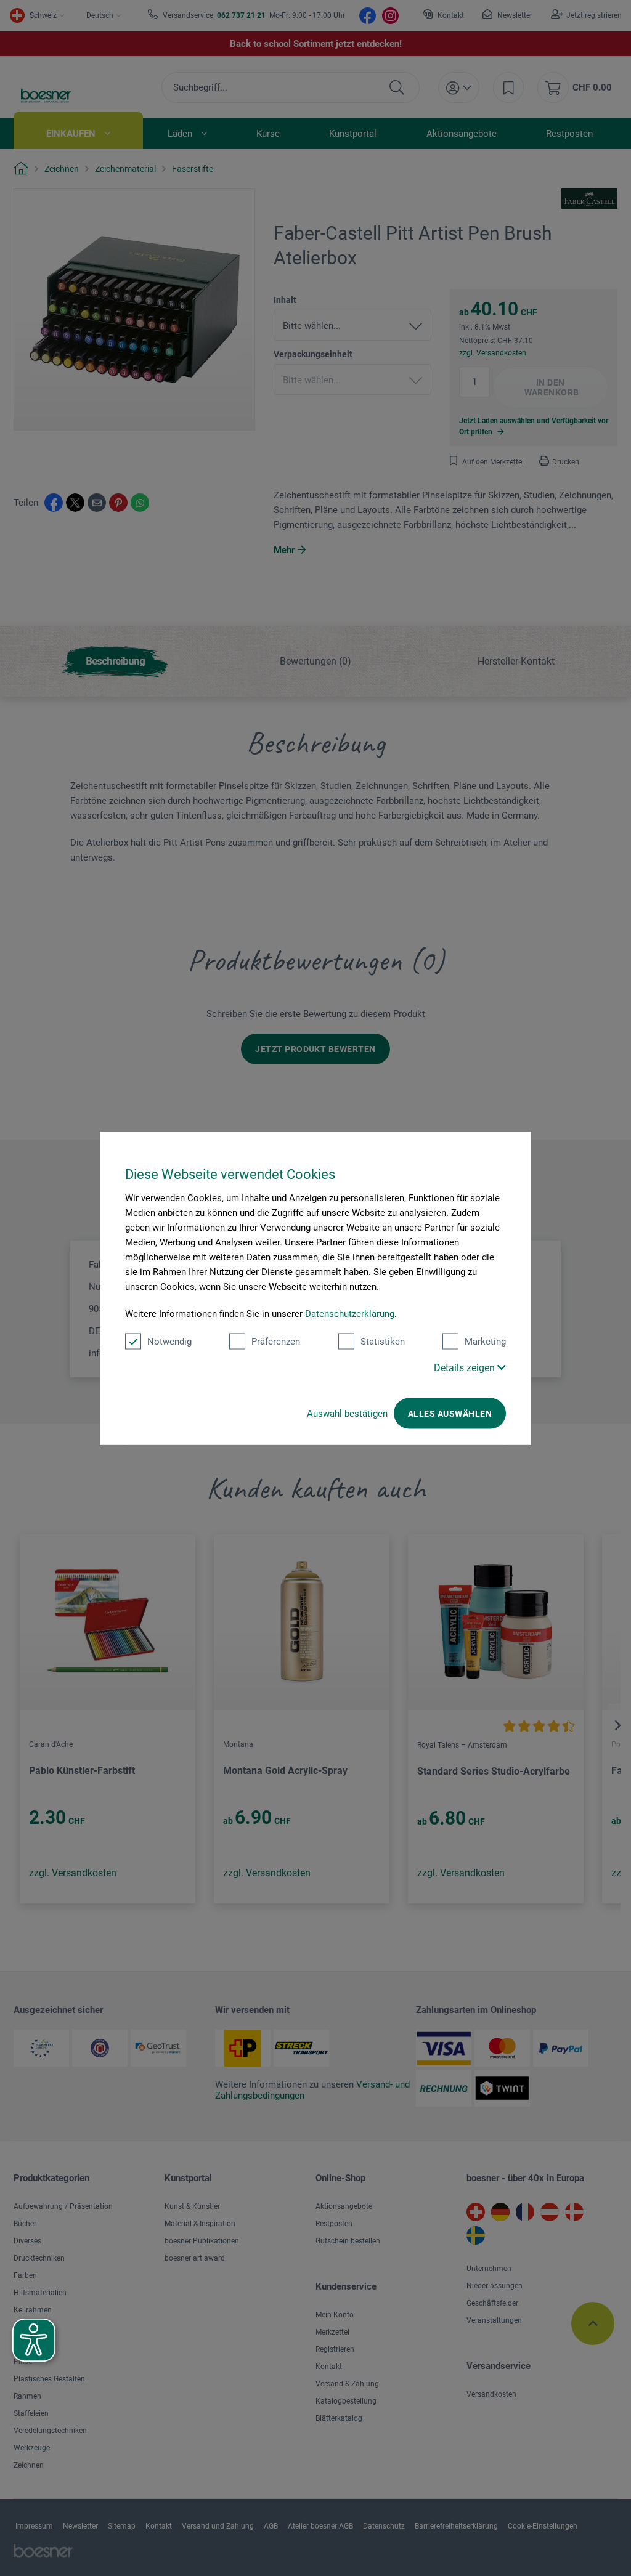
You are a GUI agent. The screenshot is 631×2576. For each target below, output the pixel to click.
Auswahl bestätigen (347, 1414)
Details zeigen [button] (466, 1368)
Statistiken (383, 1342)
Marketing (485, 1342)
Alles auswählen (450, 1414)
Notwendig (169, 1342)
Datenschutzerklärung (350, 1314)
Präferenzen (276, 1342)
